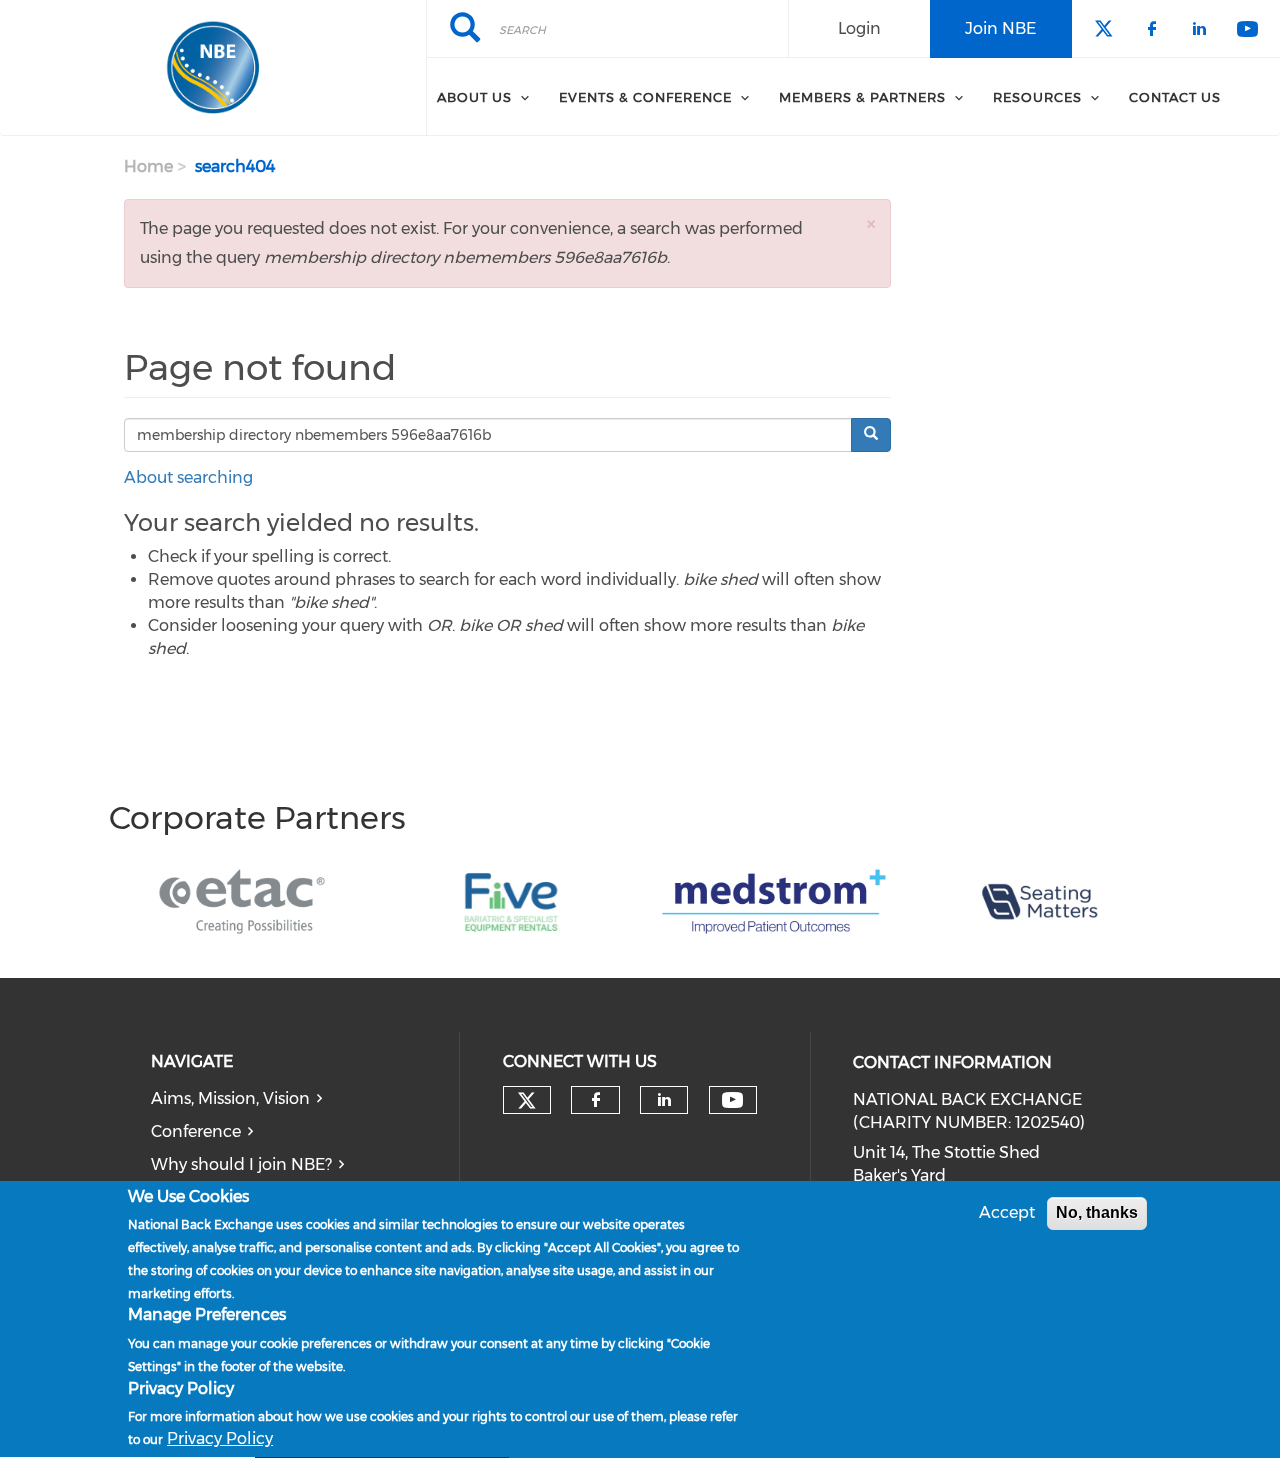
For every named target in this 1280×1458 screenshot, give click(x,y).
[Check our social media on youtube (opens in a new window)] (732, 1100)
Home (148, 166)
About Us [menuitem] (474, 97)
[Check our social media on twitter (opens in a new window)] (527, 1101)
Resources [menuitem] (1037, 97)
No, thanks (1097, 1212)
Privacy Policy (220, 1438)
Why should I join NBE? (241, 1164)
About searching (188, 477)
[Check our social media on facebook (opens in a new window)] (596, 1100)
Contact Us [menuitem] (1175, 97)
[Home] (213, 68)
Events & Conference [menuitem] (645, 97)
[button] (871, 223)
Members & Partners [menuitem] (862, 97)
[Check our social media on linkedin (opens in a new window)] (664, 1100)
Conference (196, 1131)
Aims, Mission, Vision (230, 1098)
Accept (1007, 1212)
